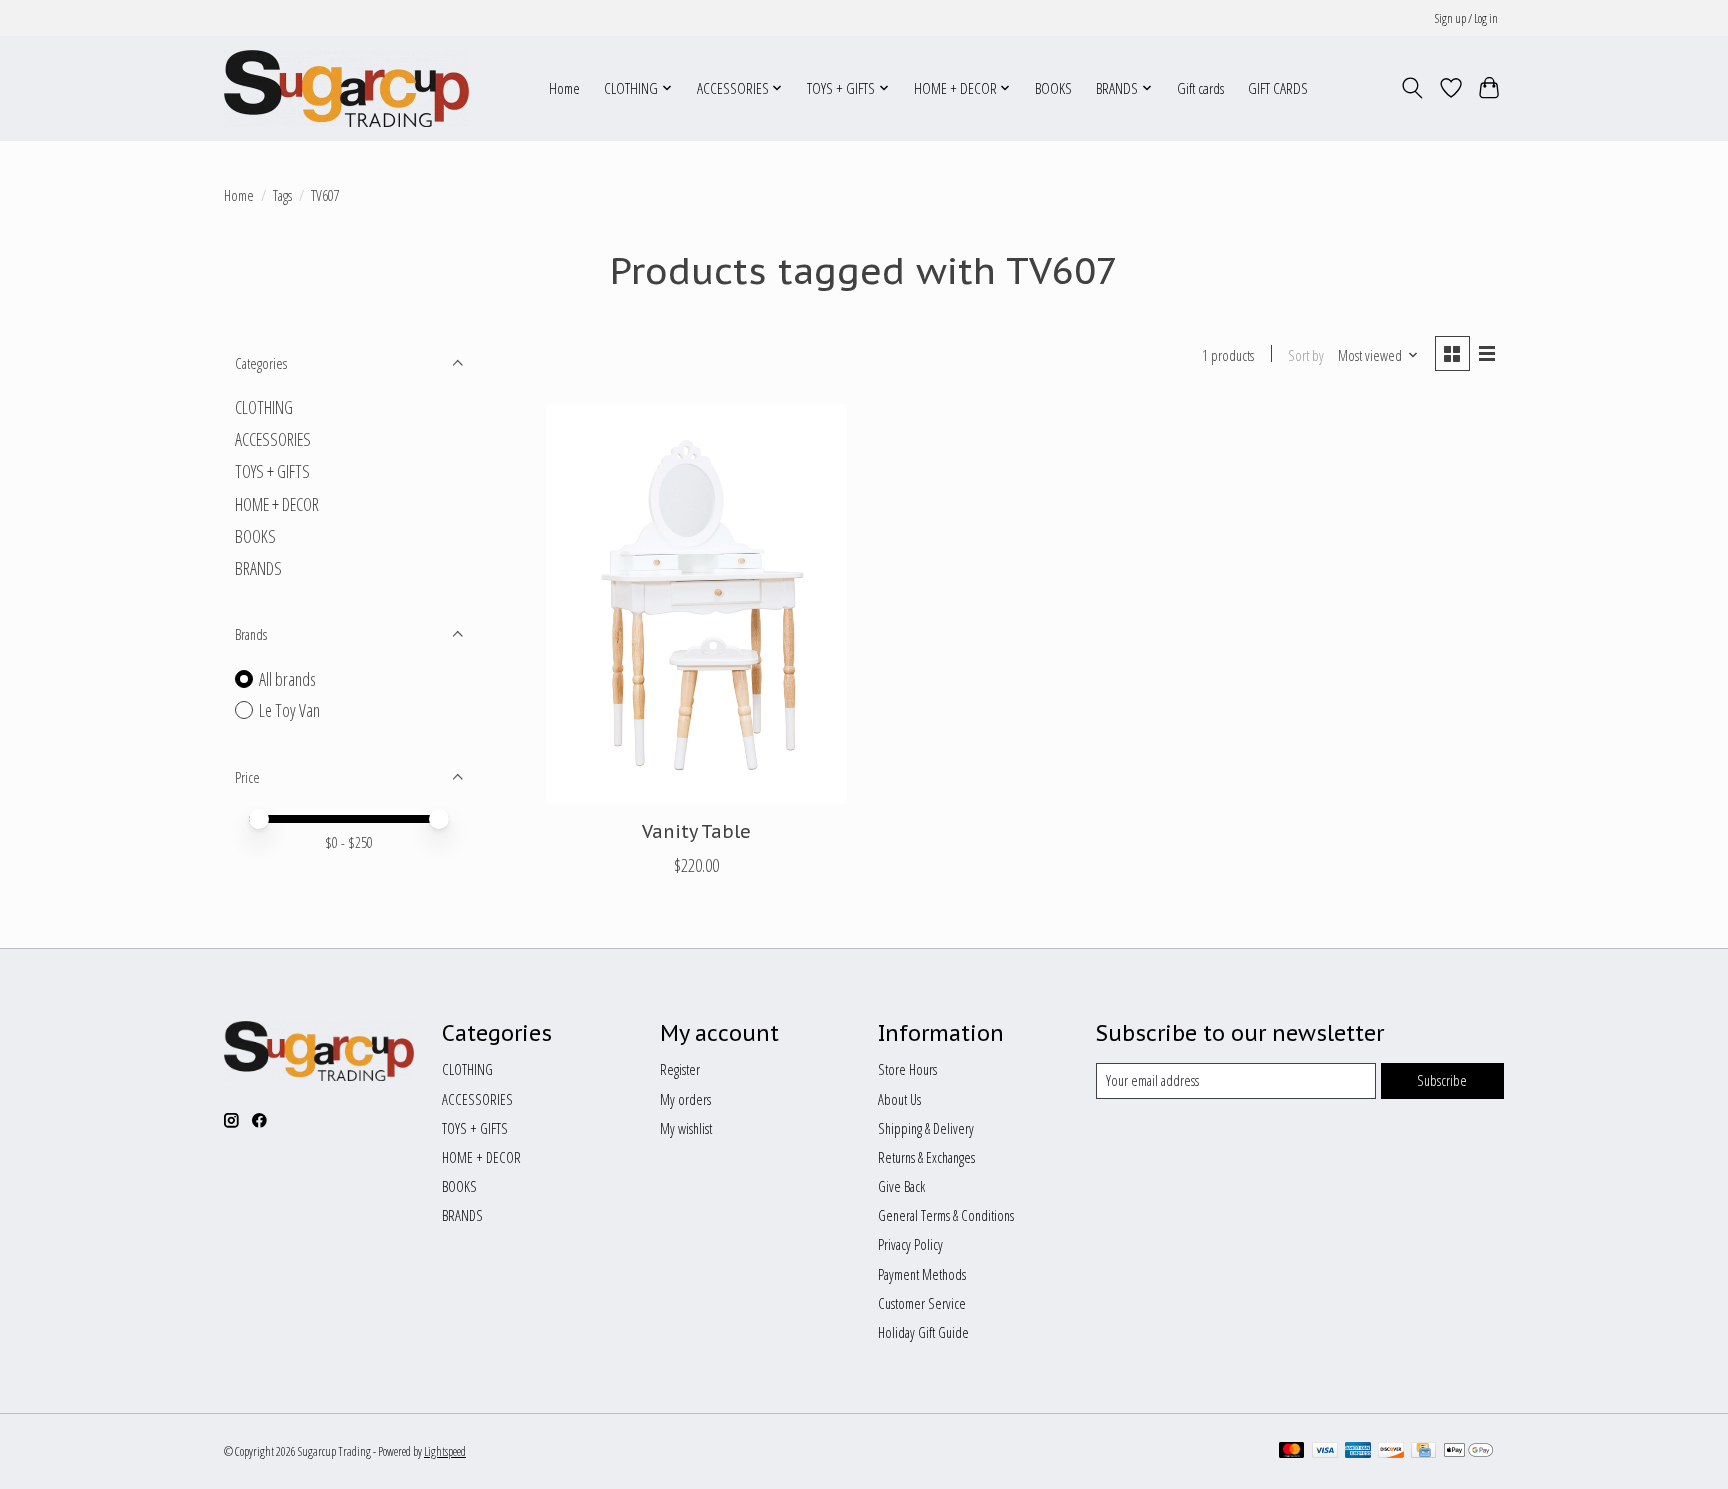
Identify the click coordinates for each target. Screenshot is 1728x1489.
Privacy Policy (910, 1244)
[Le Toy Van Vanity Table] (696, 604)
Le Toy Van (289, 710)
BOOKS (1053, 88)
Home (564, 88)
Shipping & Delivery (926, 1128)
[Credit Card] (1423, 1452)
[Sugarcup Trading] (346, 88)
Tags (282, 195)
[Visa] (1325, 1452)
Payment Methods (922, 1274)
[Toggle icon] (1412, 88)
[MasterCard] (1292, 1452)
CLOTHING (264, 407)
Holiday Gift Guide (923, 1332)
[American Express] (1358, 1452)
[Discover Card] (1391, 1452)
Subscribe (1442, 1080)
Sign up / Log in (1466, 18)
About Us (899, 1099)
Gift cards (1200, 88)
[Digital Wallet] (1468, 1452)
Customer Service (922, 1303)
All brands (287, 679)
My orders (685, 1099)
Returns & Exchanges (926, 1157)
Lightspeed (445, 1451)
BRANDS (258, 568)
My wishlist (686, 1128)
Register (680, 1069)
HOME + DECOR (277, 504)
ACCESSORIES (273, 439)
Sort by (1306, 355)
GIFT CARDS (1278, 88)
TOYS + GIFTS (272, 471)
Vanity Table (696, 831)
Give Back (901, 1186)
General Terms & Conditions (946, 1215)
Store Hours (907, 1069)
